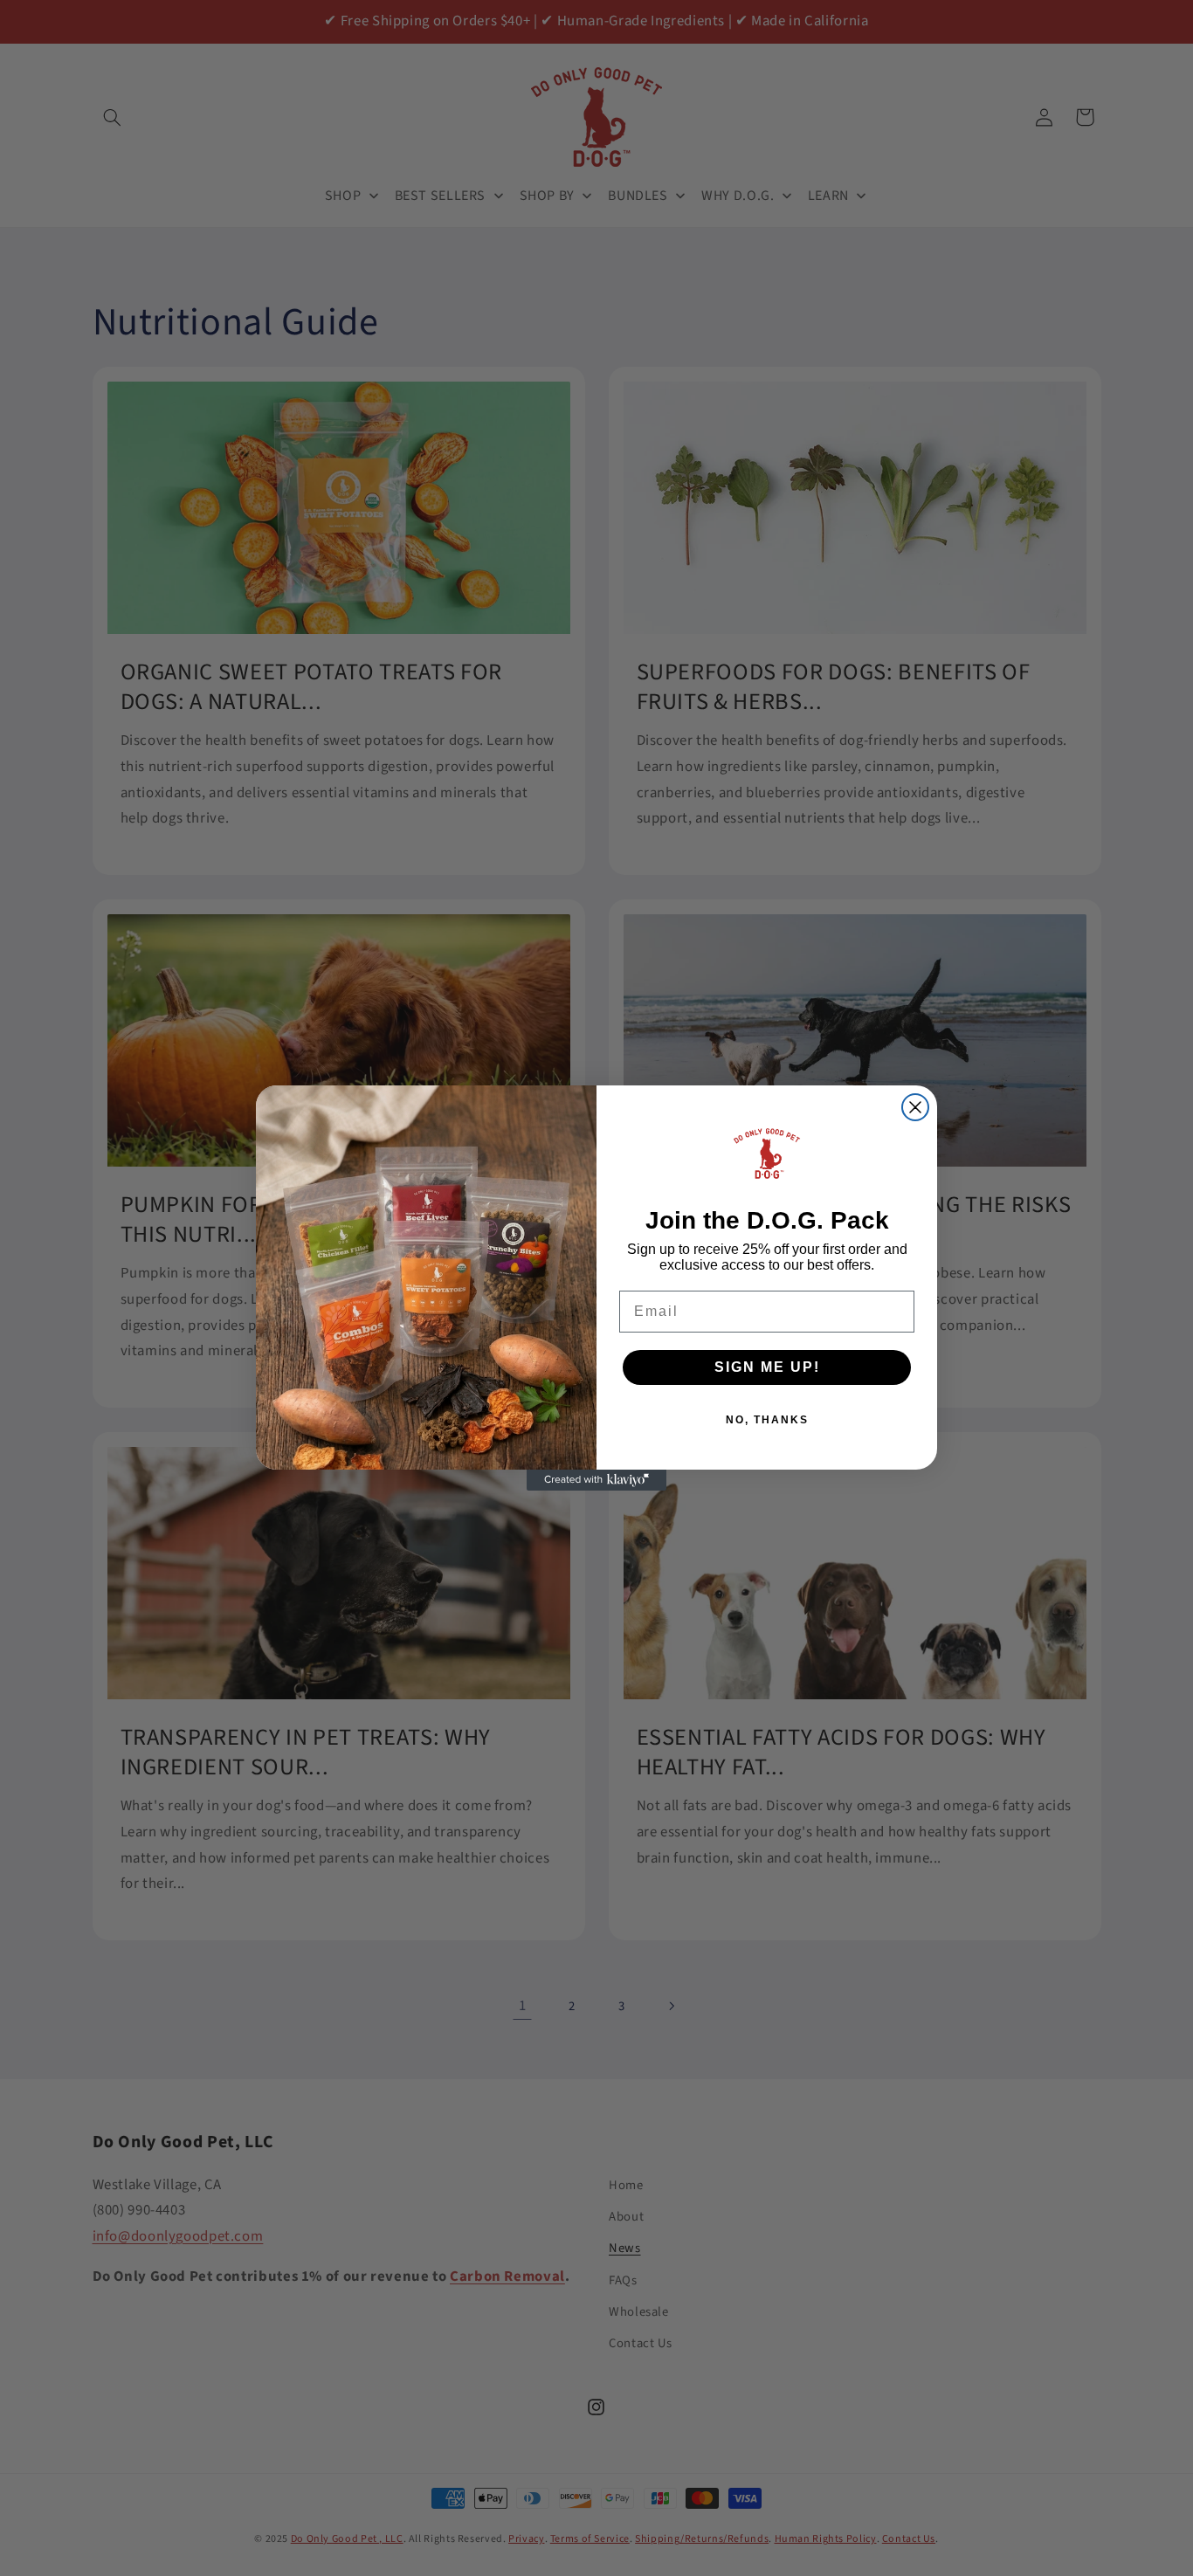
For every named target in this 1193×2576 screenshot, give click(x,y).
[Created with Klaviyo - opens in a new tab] (596, 1480)
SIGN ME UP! (767, 1367)
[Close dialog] (915, 1107)
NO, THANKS (767, 1420)
